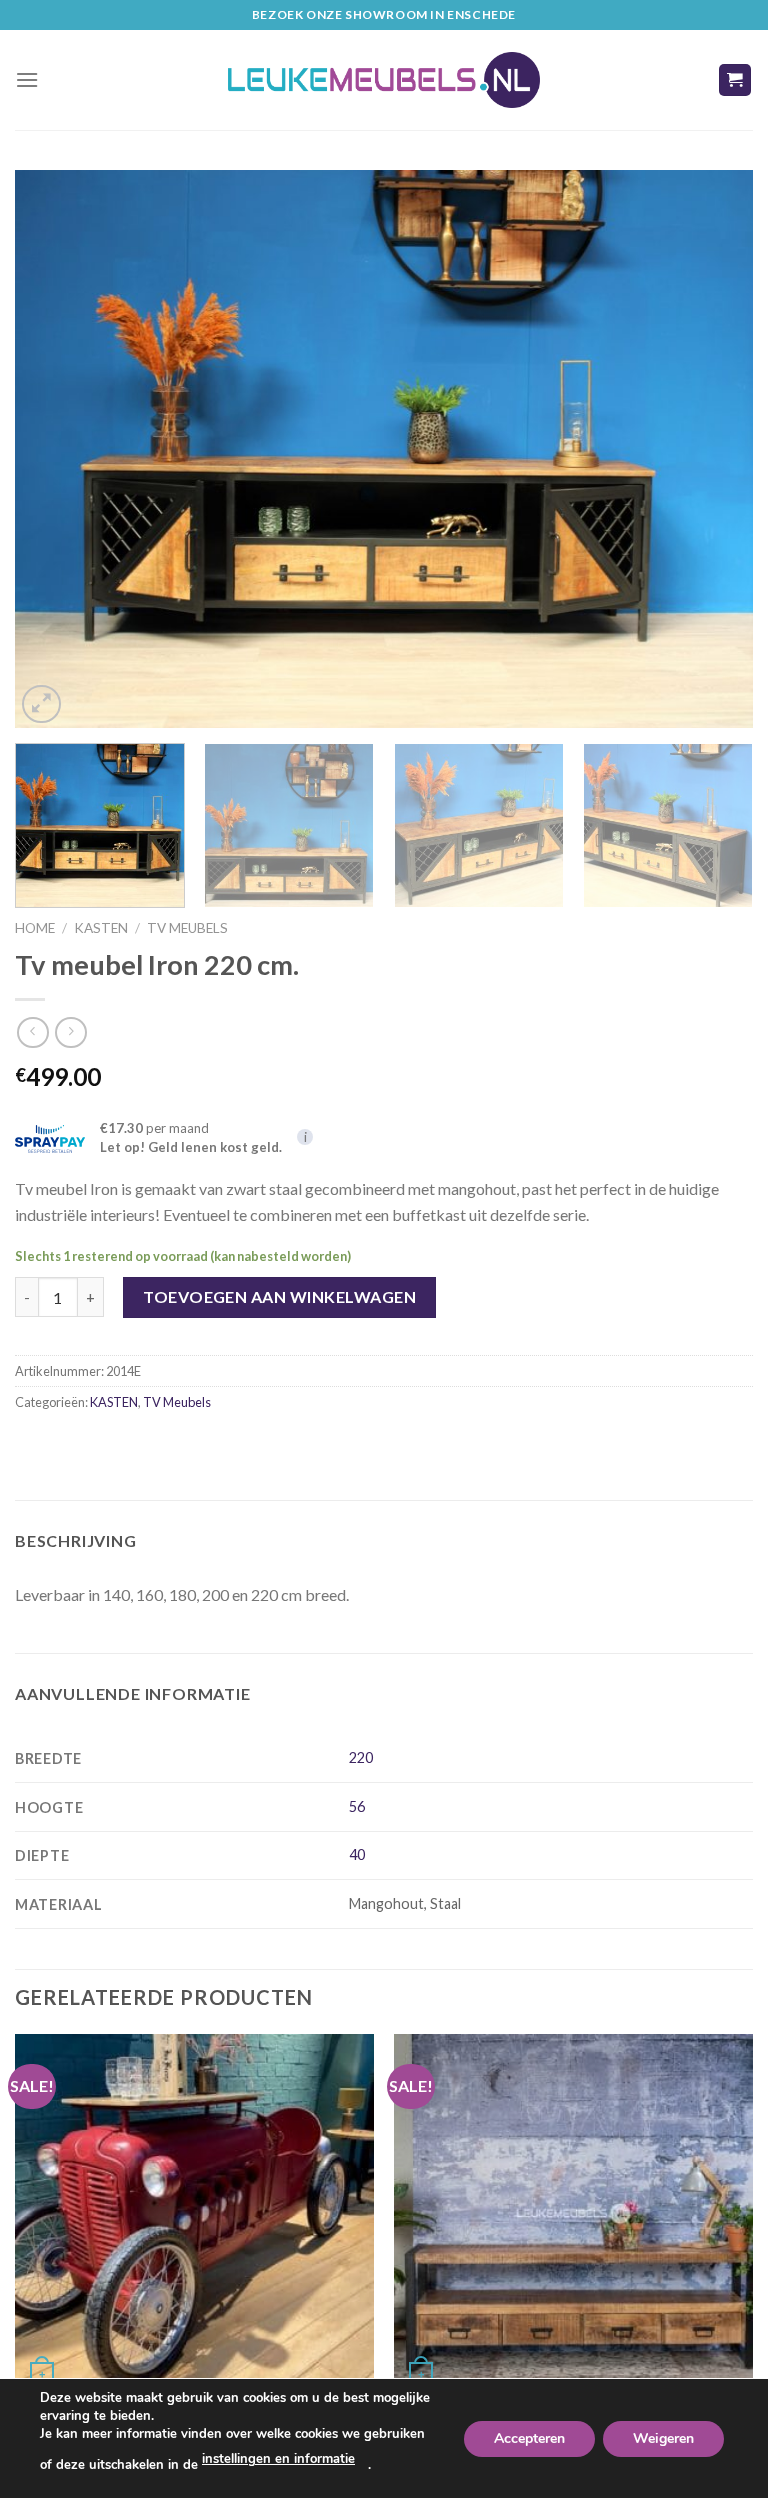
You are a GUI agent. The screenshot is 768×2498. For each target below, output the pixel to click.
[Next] (713, 449)
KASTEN (101, 928)
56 (357, 1806)
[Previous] (55, 449)
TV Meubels (187, 928)
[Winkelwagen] (735, 80)
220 (361, 1757)
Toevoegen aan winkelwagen (279, 1296)
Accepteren (529, 2437)
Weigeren (663, 2437)
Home (35, 928)
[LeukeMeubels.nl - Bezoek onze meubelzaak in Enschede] (384, 80)
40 (357, 1854)
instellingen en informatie (278, 2459)
